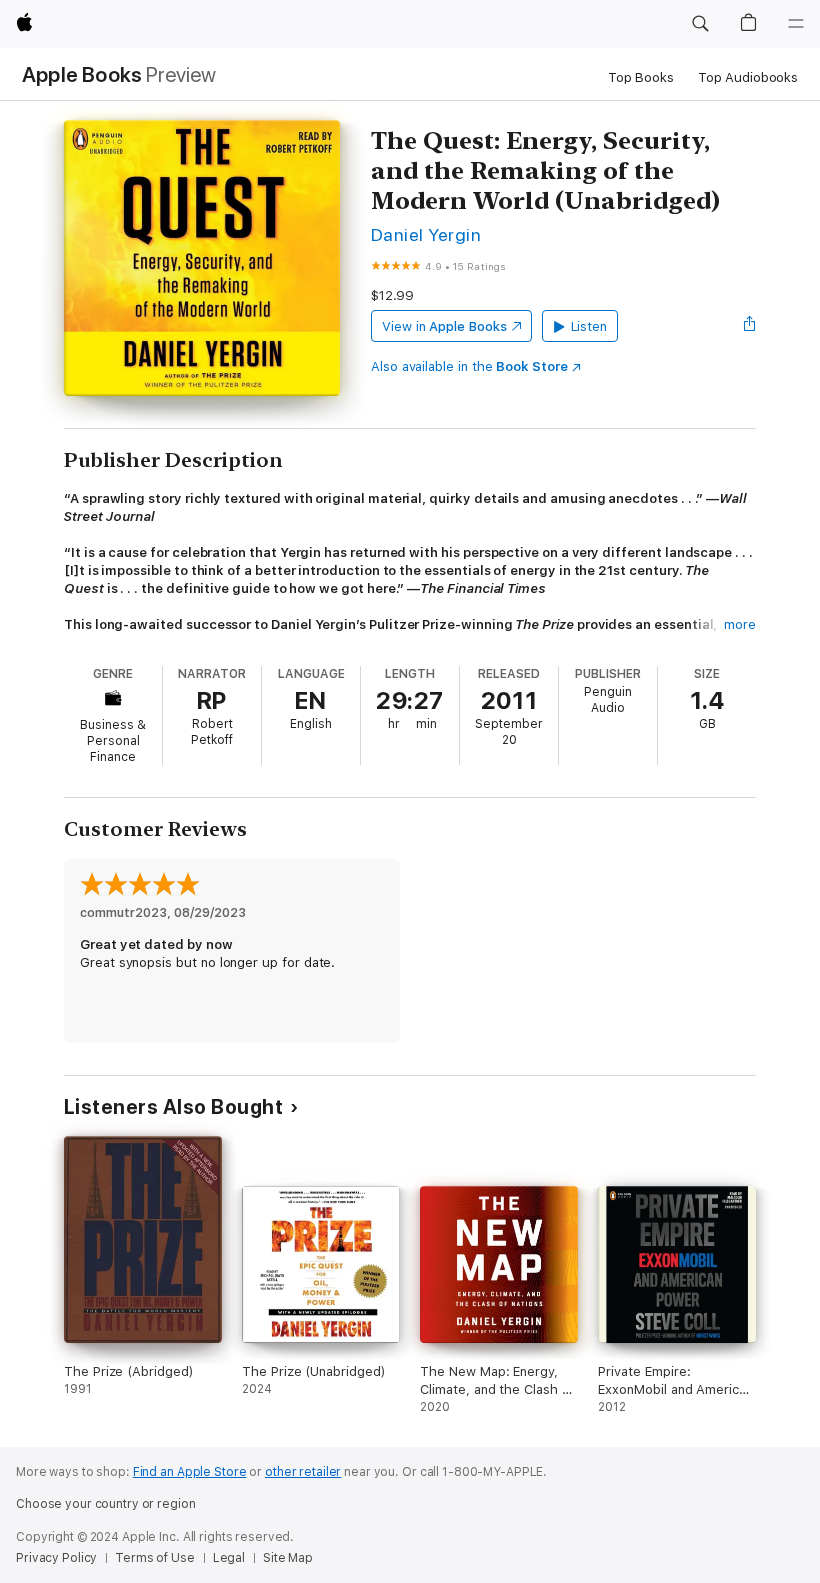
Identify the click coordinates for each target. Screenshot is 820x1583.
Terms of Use (155, 1558)
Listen (589, 326)
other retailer (303, 1472)
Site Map (288, 1558)
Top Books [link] (641, 77)
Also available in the (469, 366)
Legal (229, 1558)
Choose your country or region (106, 1504)
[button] (700, 24)
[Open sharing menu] (750, 326)
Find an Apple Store (190, 1472)
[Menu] (796, 24)
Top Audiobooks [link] (748, 77)
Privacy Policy (56, 1558)
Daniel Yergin (426, 234)
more (740, 624)
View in (444, 326)
